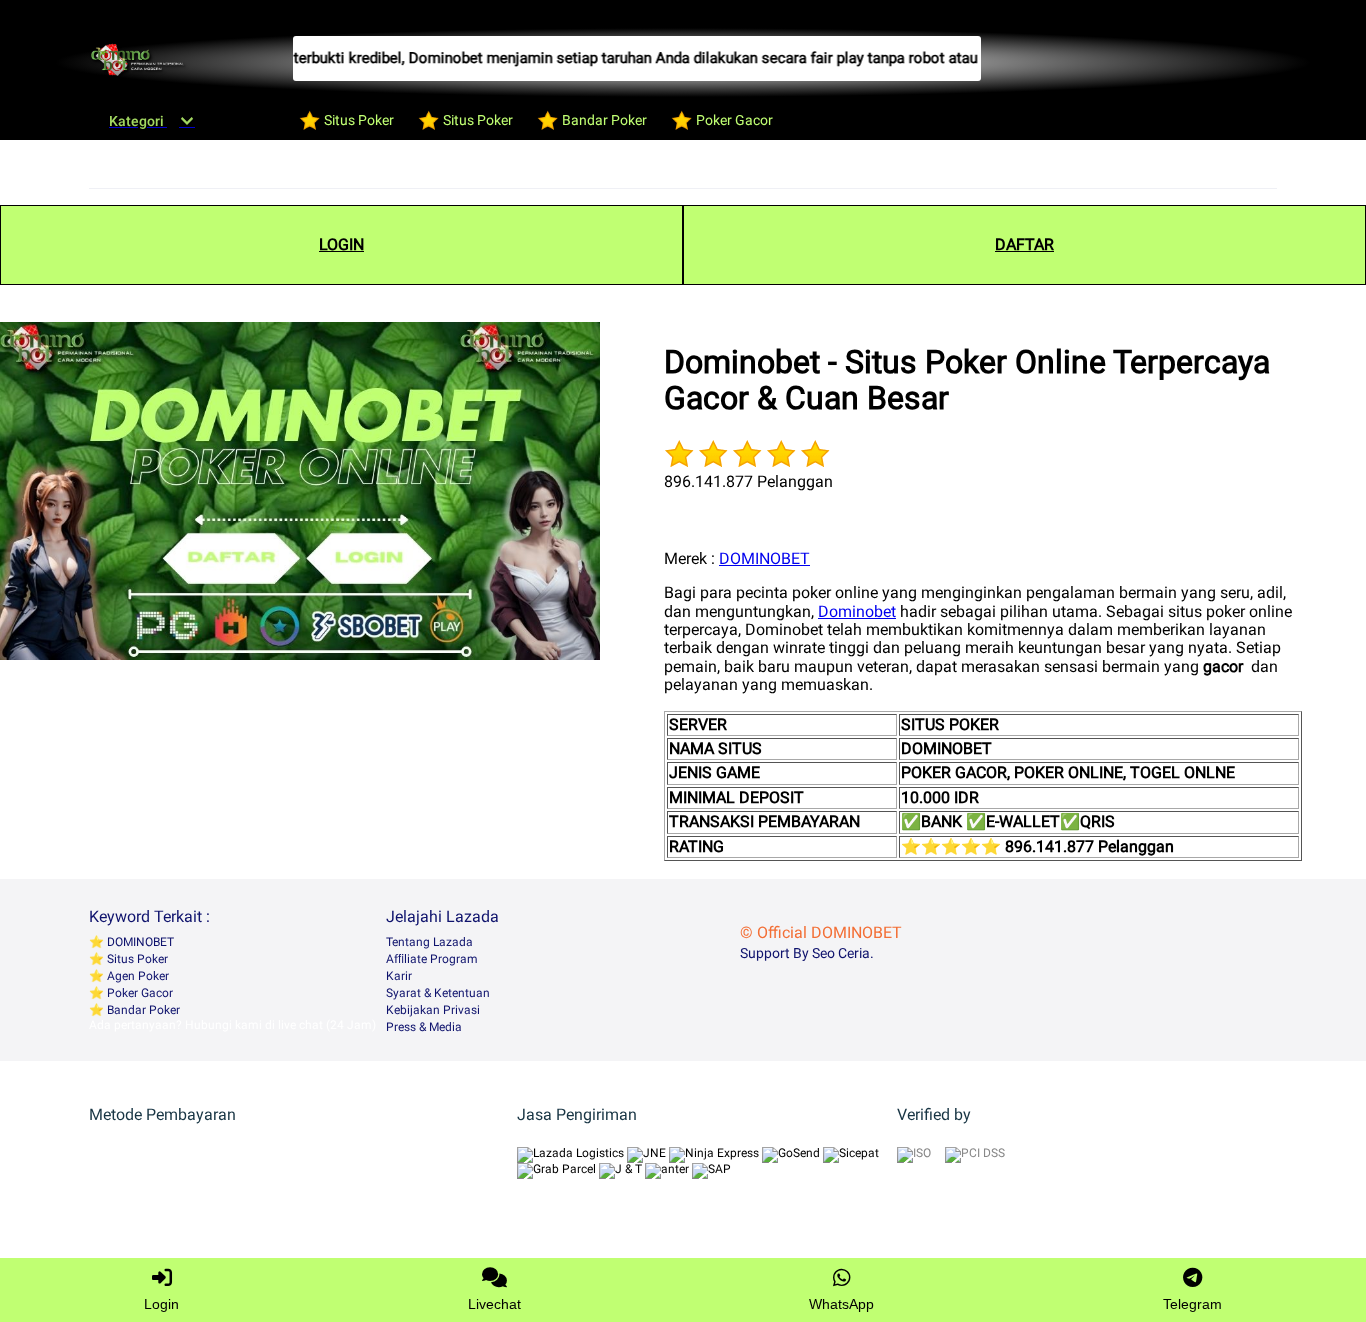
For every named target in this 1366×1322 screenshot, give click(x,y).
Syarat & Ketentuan (438, 993)
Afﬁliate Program (432, 959)
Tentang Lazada (429, 942)
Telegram (1192, 1304)
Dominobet (857, 611)
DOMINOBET (764, 558)
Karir (399, 976)
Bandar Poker (142, 1010)
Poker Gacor (138, 993)
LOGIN (341, 244)
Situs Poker (136, 959)
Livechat (494, 1304)
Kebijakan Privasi (433, 1010)
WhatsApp (841, 1304)
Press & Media (424, 1027)
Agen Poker (136, 976)
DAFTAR (1024, 244)
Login (161, 1304)
